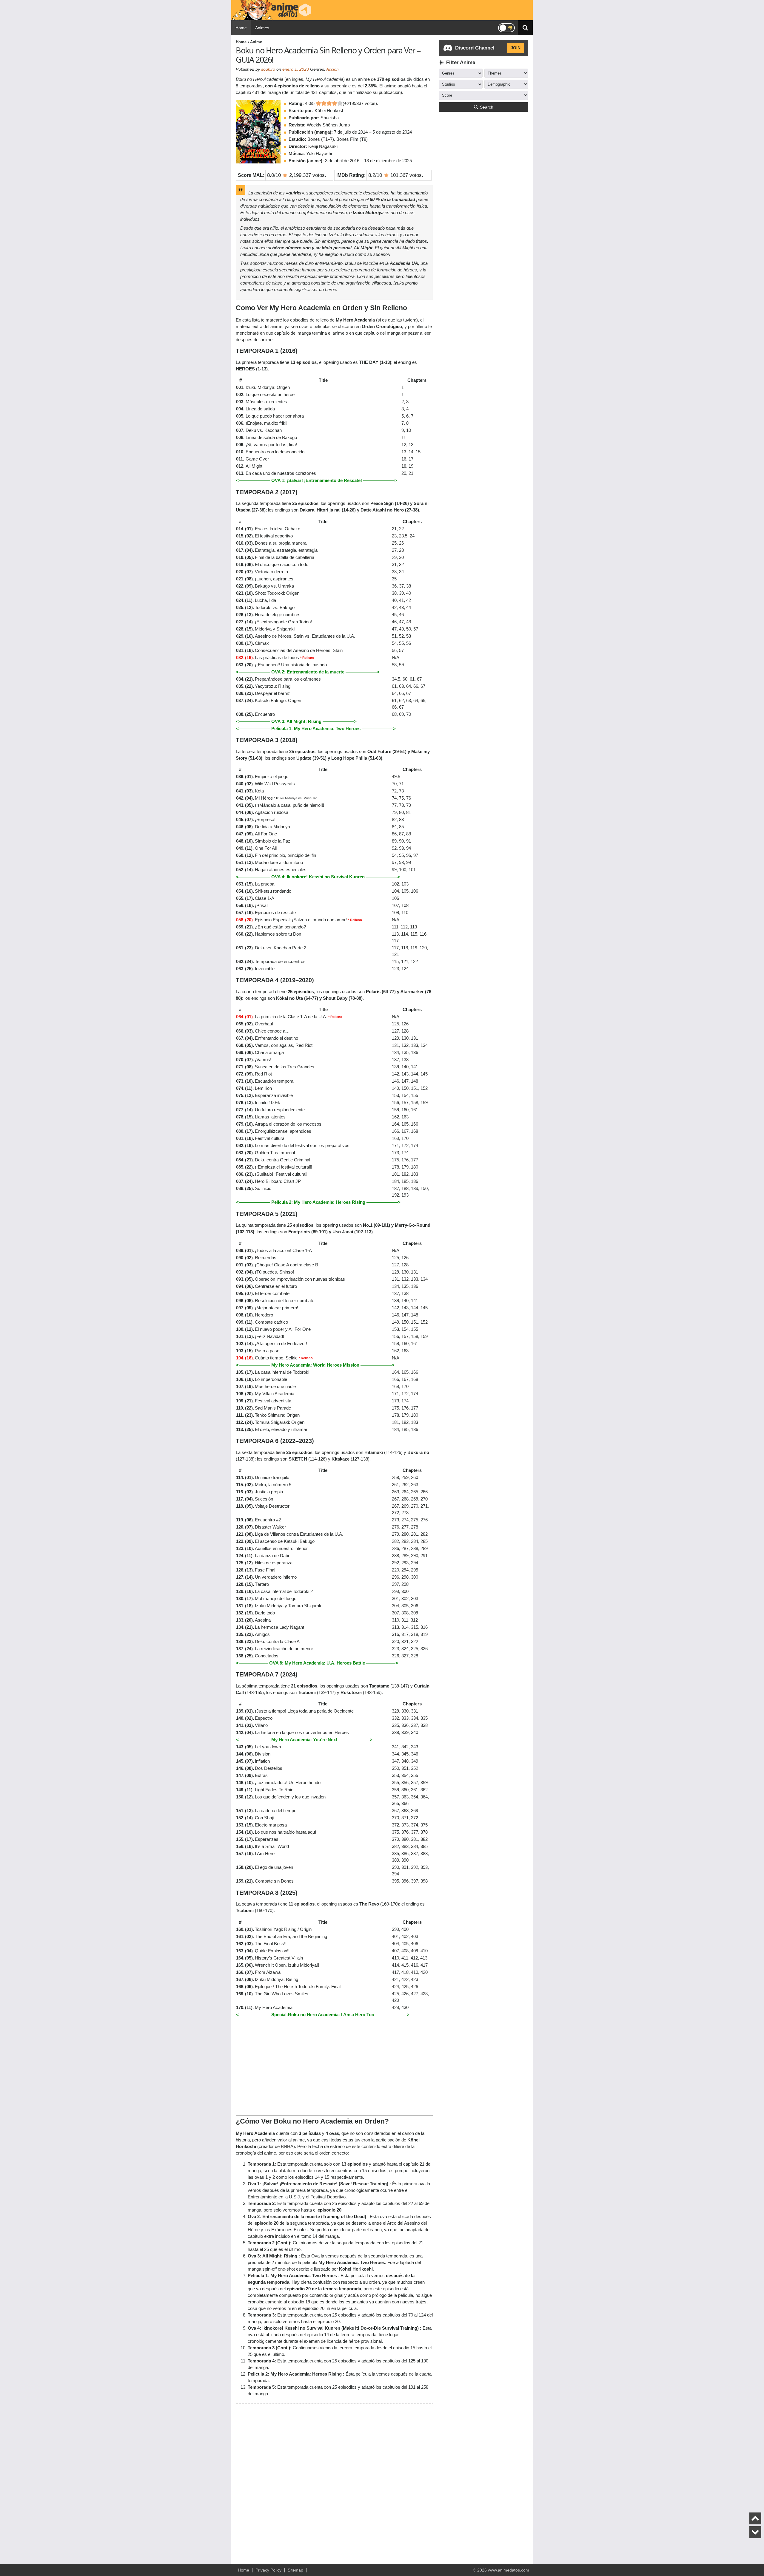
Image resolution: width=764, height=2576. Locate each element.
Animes (262, 28)
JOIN (516, 48)
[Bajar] (755, 2532)
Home (241, 28)
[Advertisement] (334, 2064)
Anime (256, 42)
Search (487, 107)
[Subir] (755, 2518)
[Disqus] (334, 2481)
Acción (332, 69)
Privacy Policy (268, 2570)
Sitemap (295, 2570)
